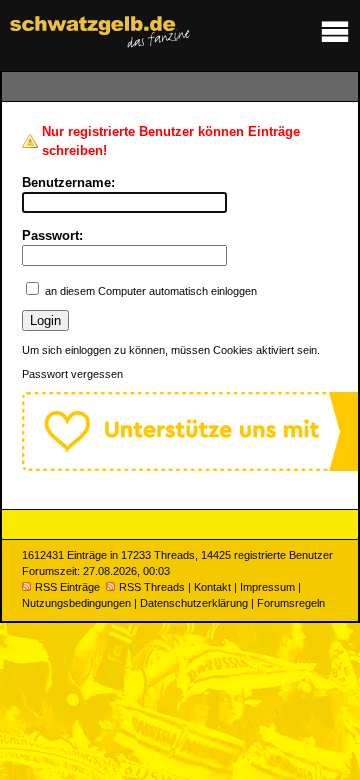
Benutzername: (68, 182)
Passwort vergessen (72, 374)
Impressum (267, 587)
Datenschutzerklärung (194, 603)
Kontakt (212, 587)
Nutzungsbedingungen (76, 603)
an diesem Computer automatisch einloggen (151, 291)
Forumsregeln (291, 603)
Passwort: (52, 235)
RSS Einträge (67, 587)
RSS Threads (152, 587)
